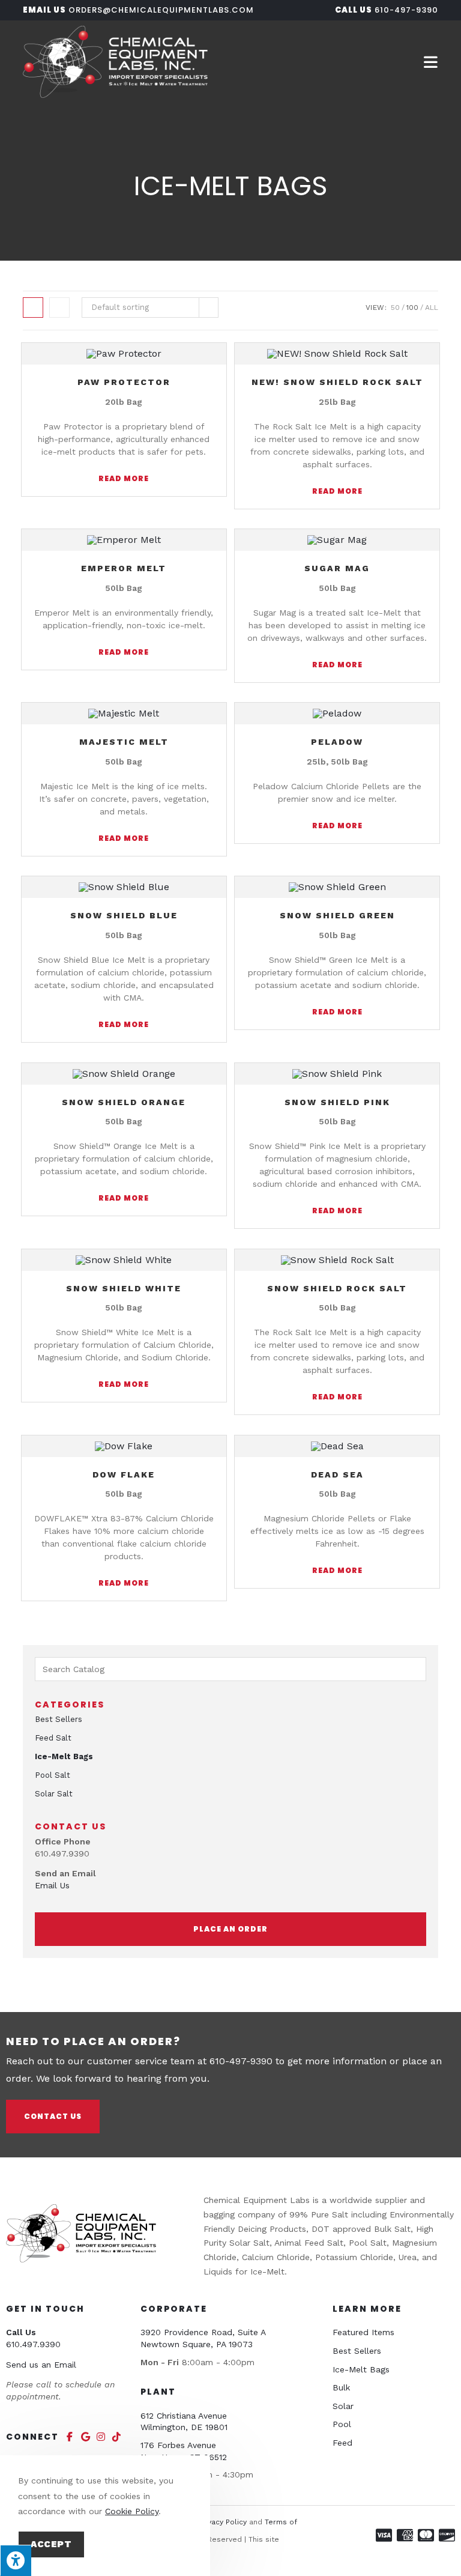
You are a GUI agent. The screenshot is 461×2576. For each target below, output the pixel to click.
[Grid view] (33, 308)
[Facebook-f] (70, 2437)
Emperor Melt (124, 568)
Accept (51, 2544)
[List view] (59, 308)
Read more (124, 478)
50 (395, 308)
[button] (230, 1929)
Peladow (337, 742)
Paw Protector (124, 382)
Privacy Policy (223, 2522)
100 (412, 308)
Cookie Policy (132, 2511)
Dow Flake (124, 1474)
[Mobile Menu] (431, 62)
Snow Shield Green (337, 915)
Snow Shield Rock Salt (337, 1288)
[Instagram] (101, 2437)
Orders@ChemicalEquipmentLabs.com (161, 10)
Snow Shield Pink (337, 1102)
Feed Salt (53, 1738)
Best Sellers (59, 1719)
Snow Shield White (124, 1288)
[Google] (85, 2437)
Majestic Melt (124, 742)
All (432, 308)
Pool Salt (53, 1775)
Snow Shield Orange (124, 1102)
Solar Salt (54, 1794)
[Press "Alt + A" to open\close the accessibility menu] (16, 2560)
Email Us (52, 1885)
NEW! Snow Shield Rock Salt (337, 382)
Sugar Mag (337, 568)
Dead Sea (337, 1474)
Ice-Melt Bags (64, 1756)
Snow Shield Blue (124, 915)
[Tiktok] (116, 2437)
